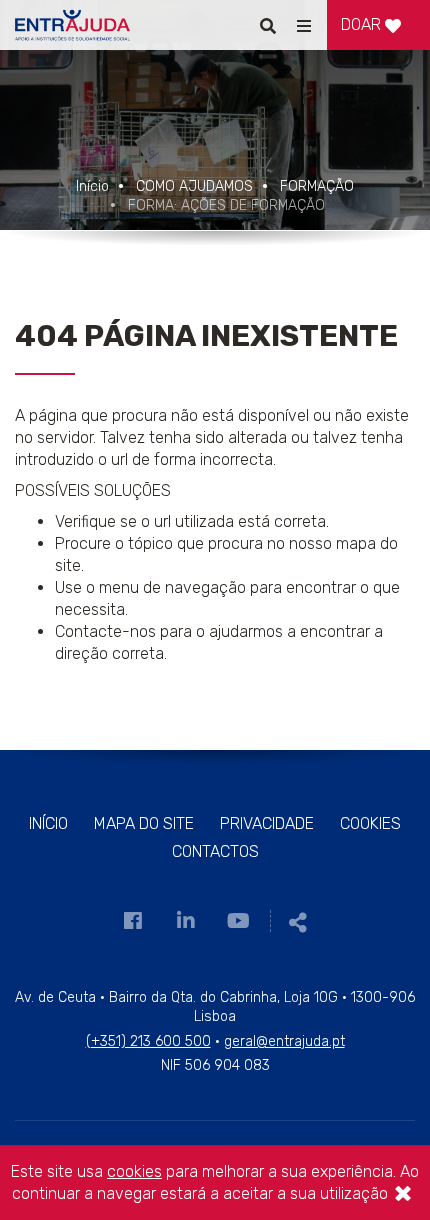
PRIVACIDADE (267, 823)
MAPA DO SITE (144, 823)
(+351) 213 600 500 (148, 1041)
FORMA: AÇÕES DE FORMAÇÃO (226, 205)
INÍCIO (48, 823)
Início (92, 186)
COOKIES (370, 823)
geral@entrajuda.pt (284, 1041)
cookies (134, 1171)
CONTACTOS (215, 851)
